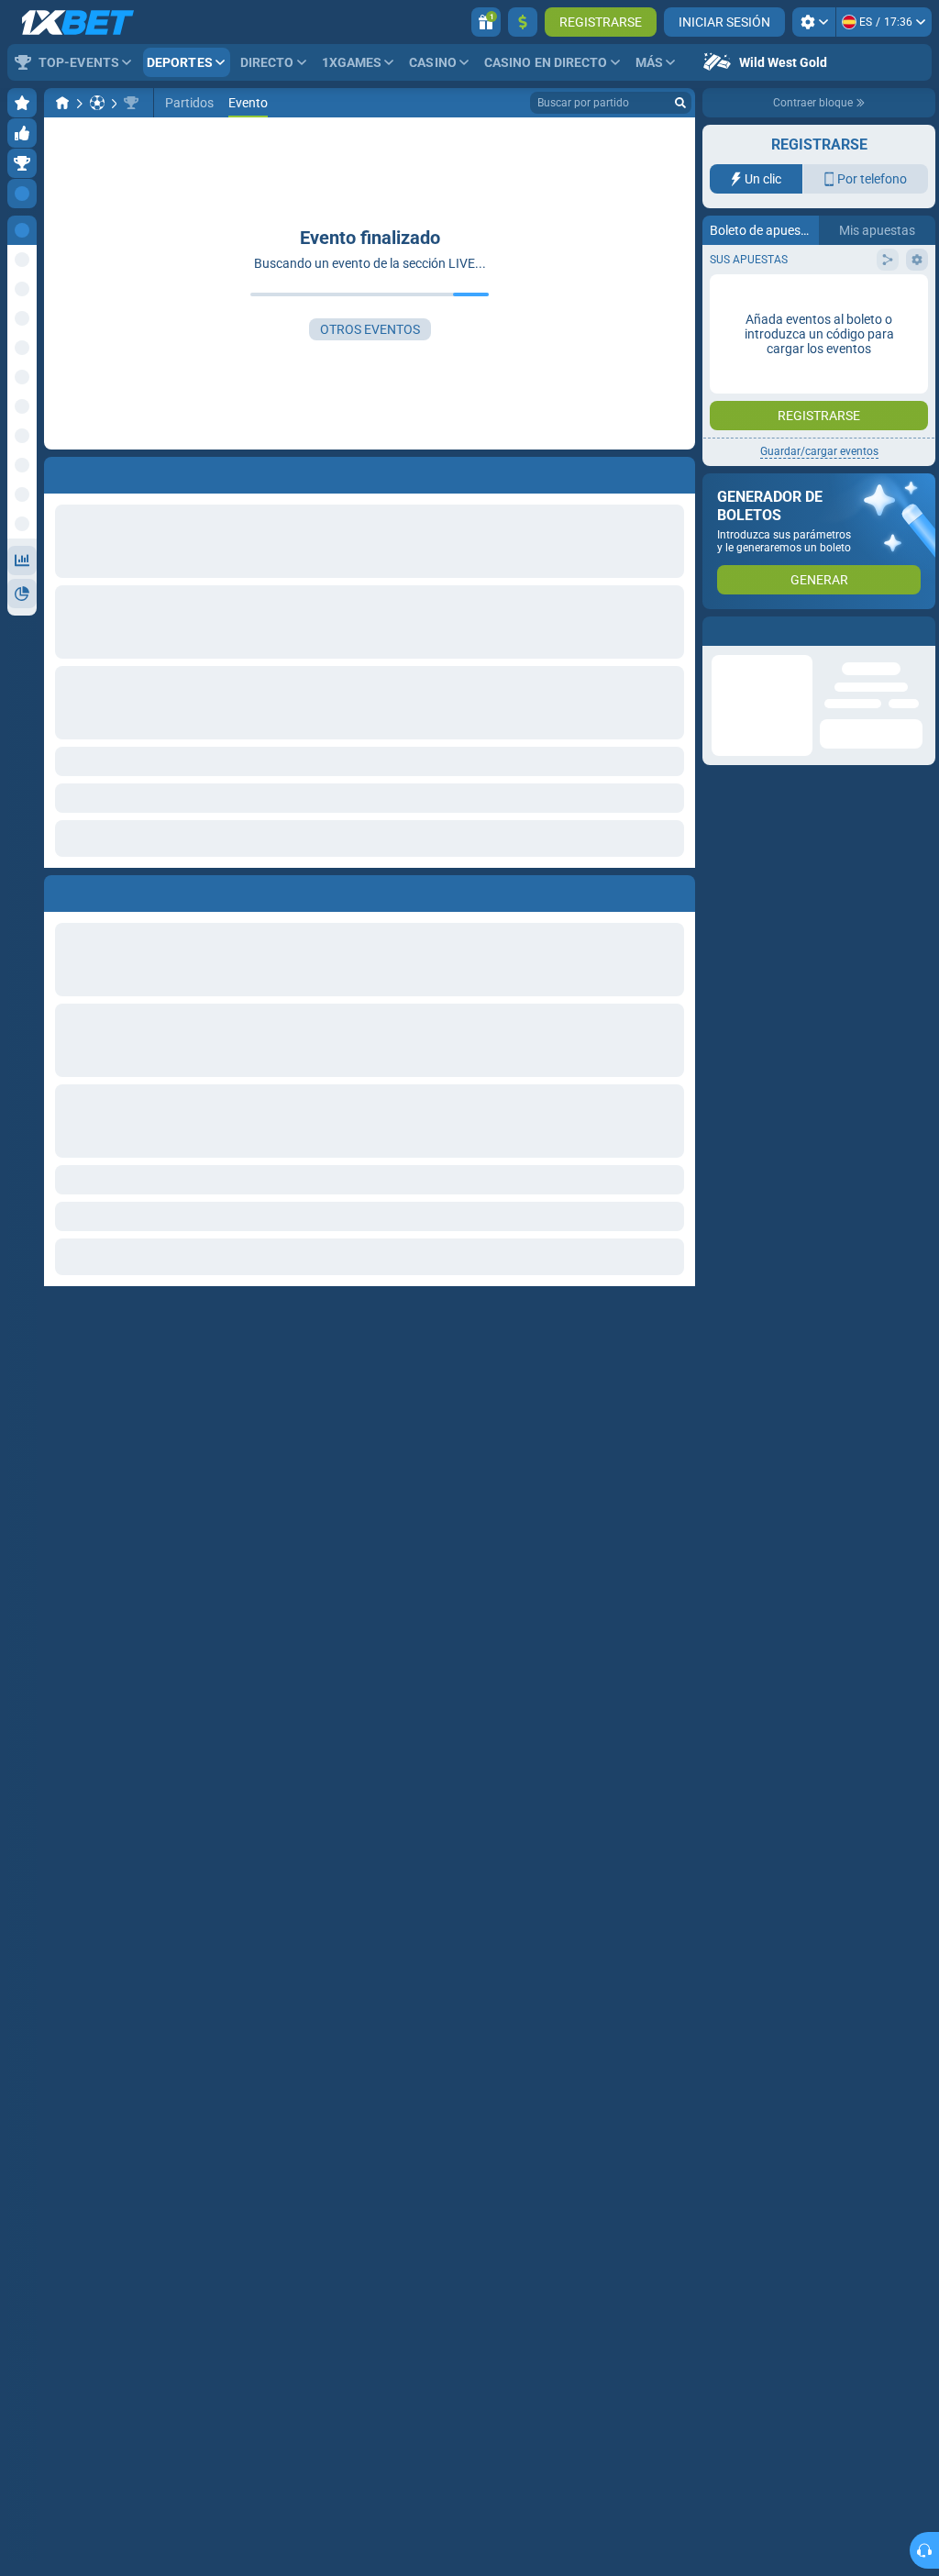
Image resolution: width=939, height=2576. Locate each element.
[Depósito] (523, 22)
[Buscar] (680, 103)
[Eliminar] (677, 890)
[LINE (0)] (62, 103)
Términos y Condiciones (829, 367)
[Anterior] (59, 890)
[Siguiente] (100, 890)
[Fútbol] (97, 103)
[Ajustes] (814, 22)
